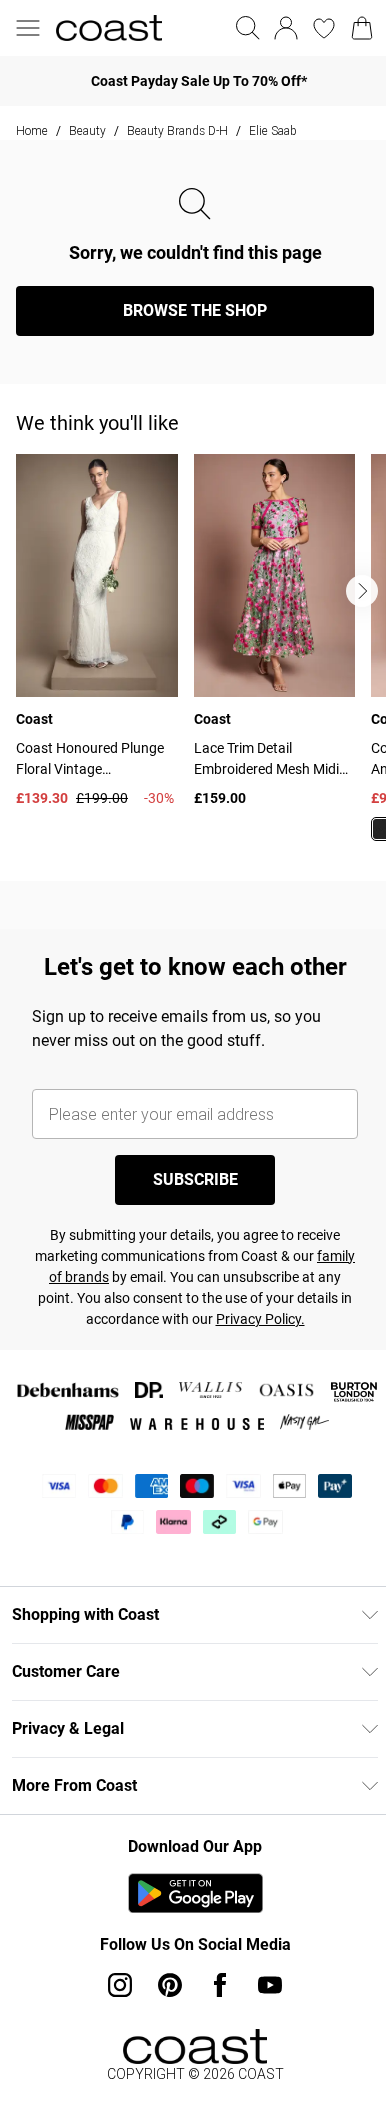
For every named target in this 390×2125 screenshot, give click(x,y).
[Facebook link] (220, 1985)
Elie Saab (273, 130)
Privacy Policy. (260, 1319)
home (32, 130)
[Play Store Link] (195, 1893)
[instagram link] (120, 1985)
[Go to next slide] (362, 591)
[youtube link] (270, 1985)
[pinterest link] (170, 1985)
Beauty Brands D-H (177, 130)
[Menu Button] (28, 28)
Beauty (87, 130)
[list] (203, 659)
